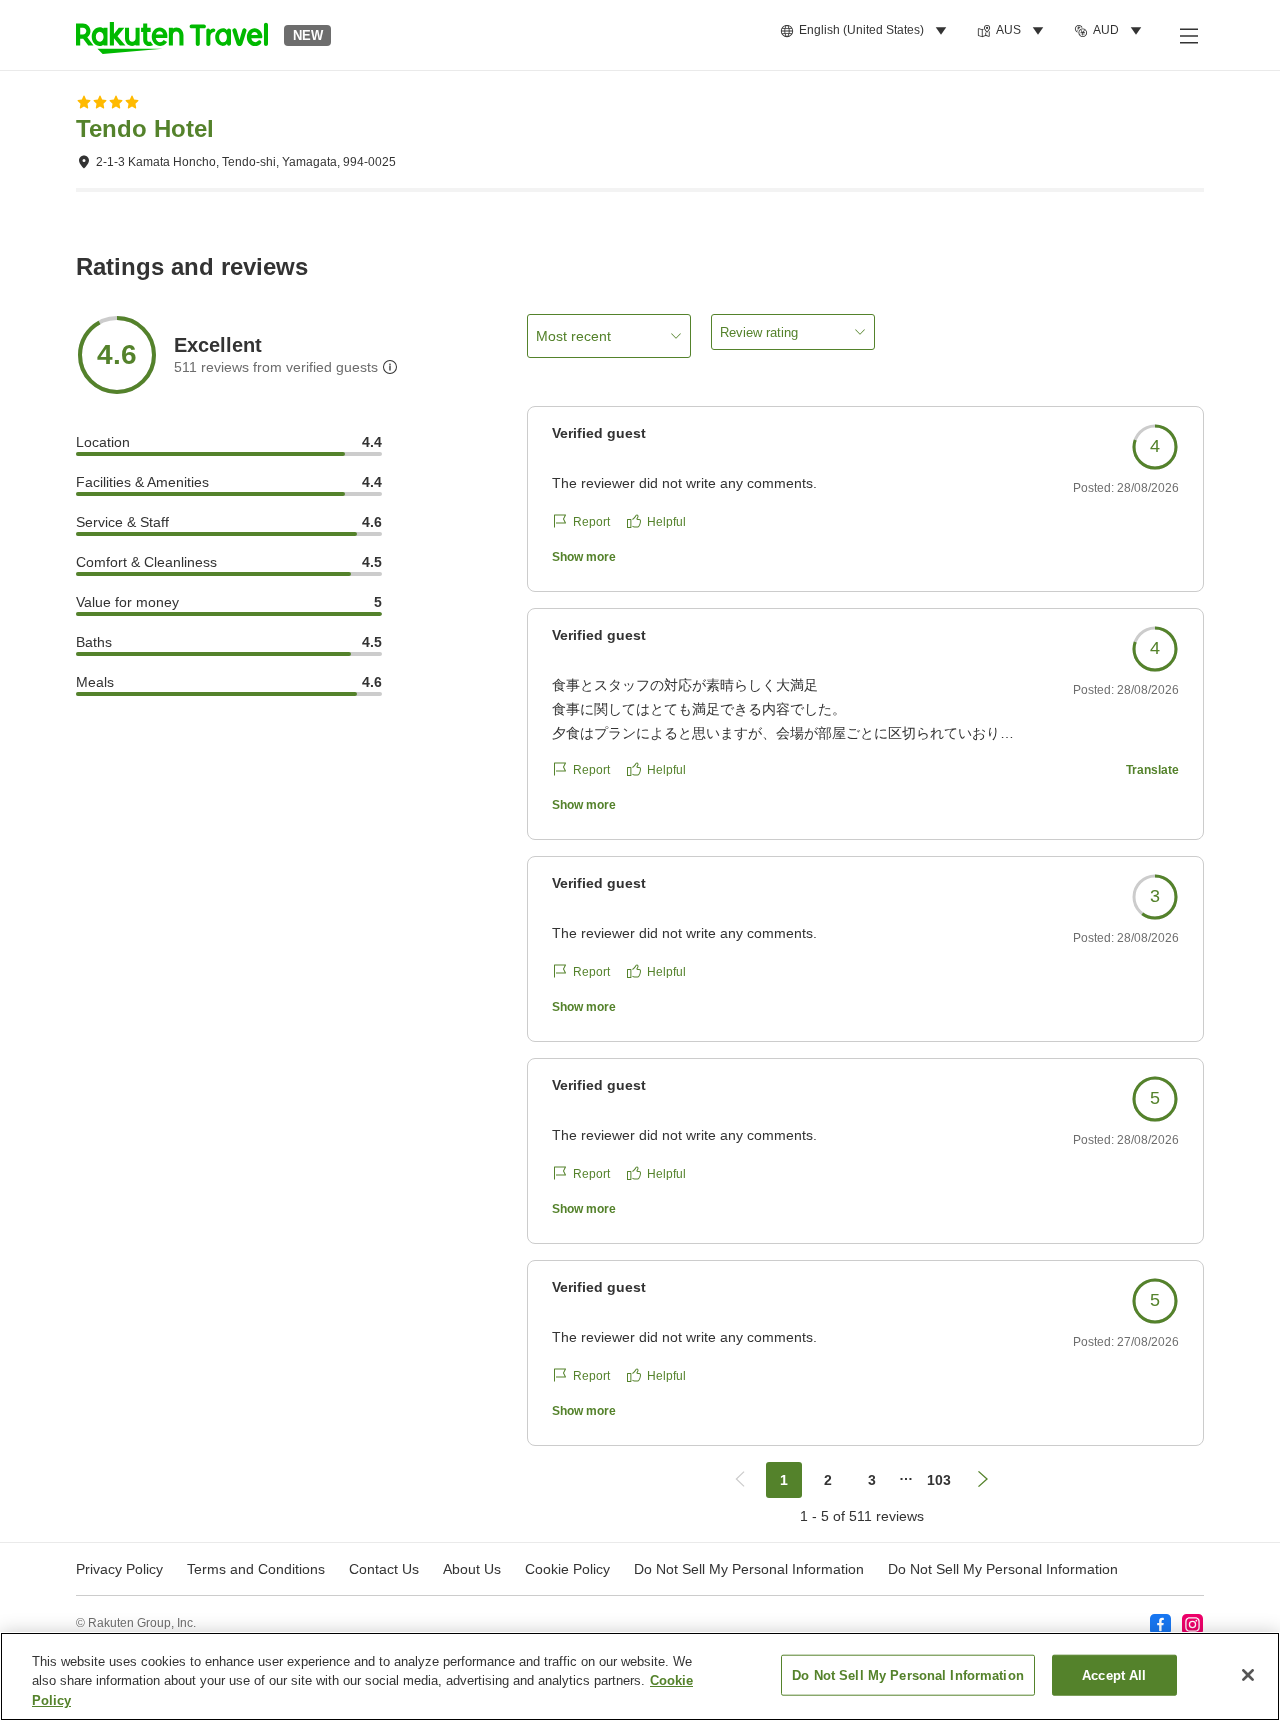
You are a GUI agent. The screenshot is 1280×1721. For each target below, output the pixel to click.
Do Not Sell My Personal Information (1003, 1569)
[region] (640, 1676)
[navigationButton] (740, 1480)
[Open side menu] (1188, 35)
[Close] (1248, 1675)
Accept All (1114, 1674)
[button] (172, 35)
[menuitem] (866, 31)
